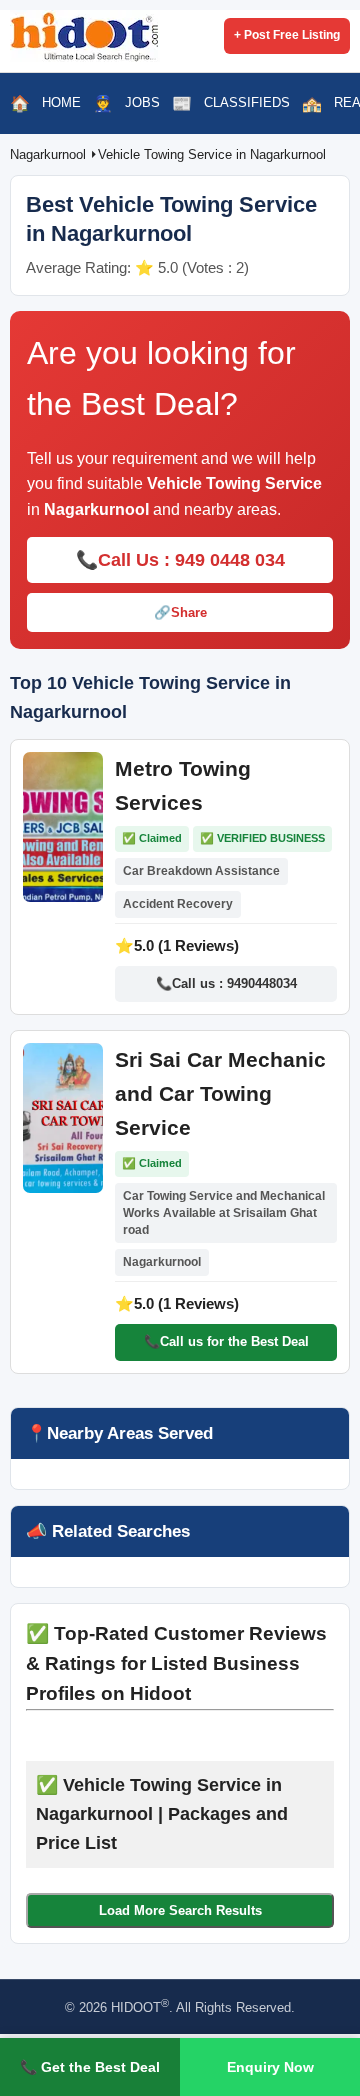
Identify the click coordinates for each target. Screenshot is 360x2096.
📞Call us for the (226, 1341)
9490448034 (262, 983)
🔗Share (180, 612)
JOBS (142, 102)
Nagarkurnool (50, 154)
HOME (61, 102)
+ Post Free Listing (287, 35)
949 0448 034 (230, 560)
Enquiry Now (270, 2067)
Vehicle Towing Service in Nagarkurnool (212, 154)
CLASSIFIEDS (247, 102)
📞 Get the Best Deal (90, 2067)
